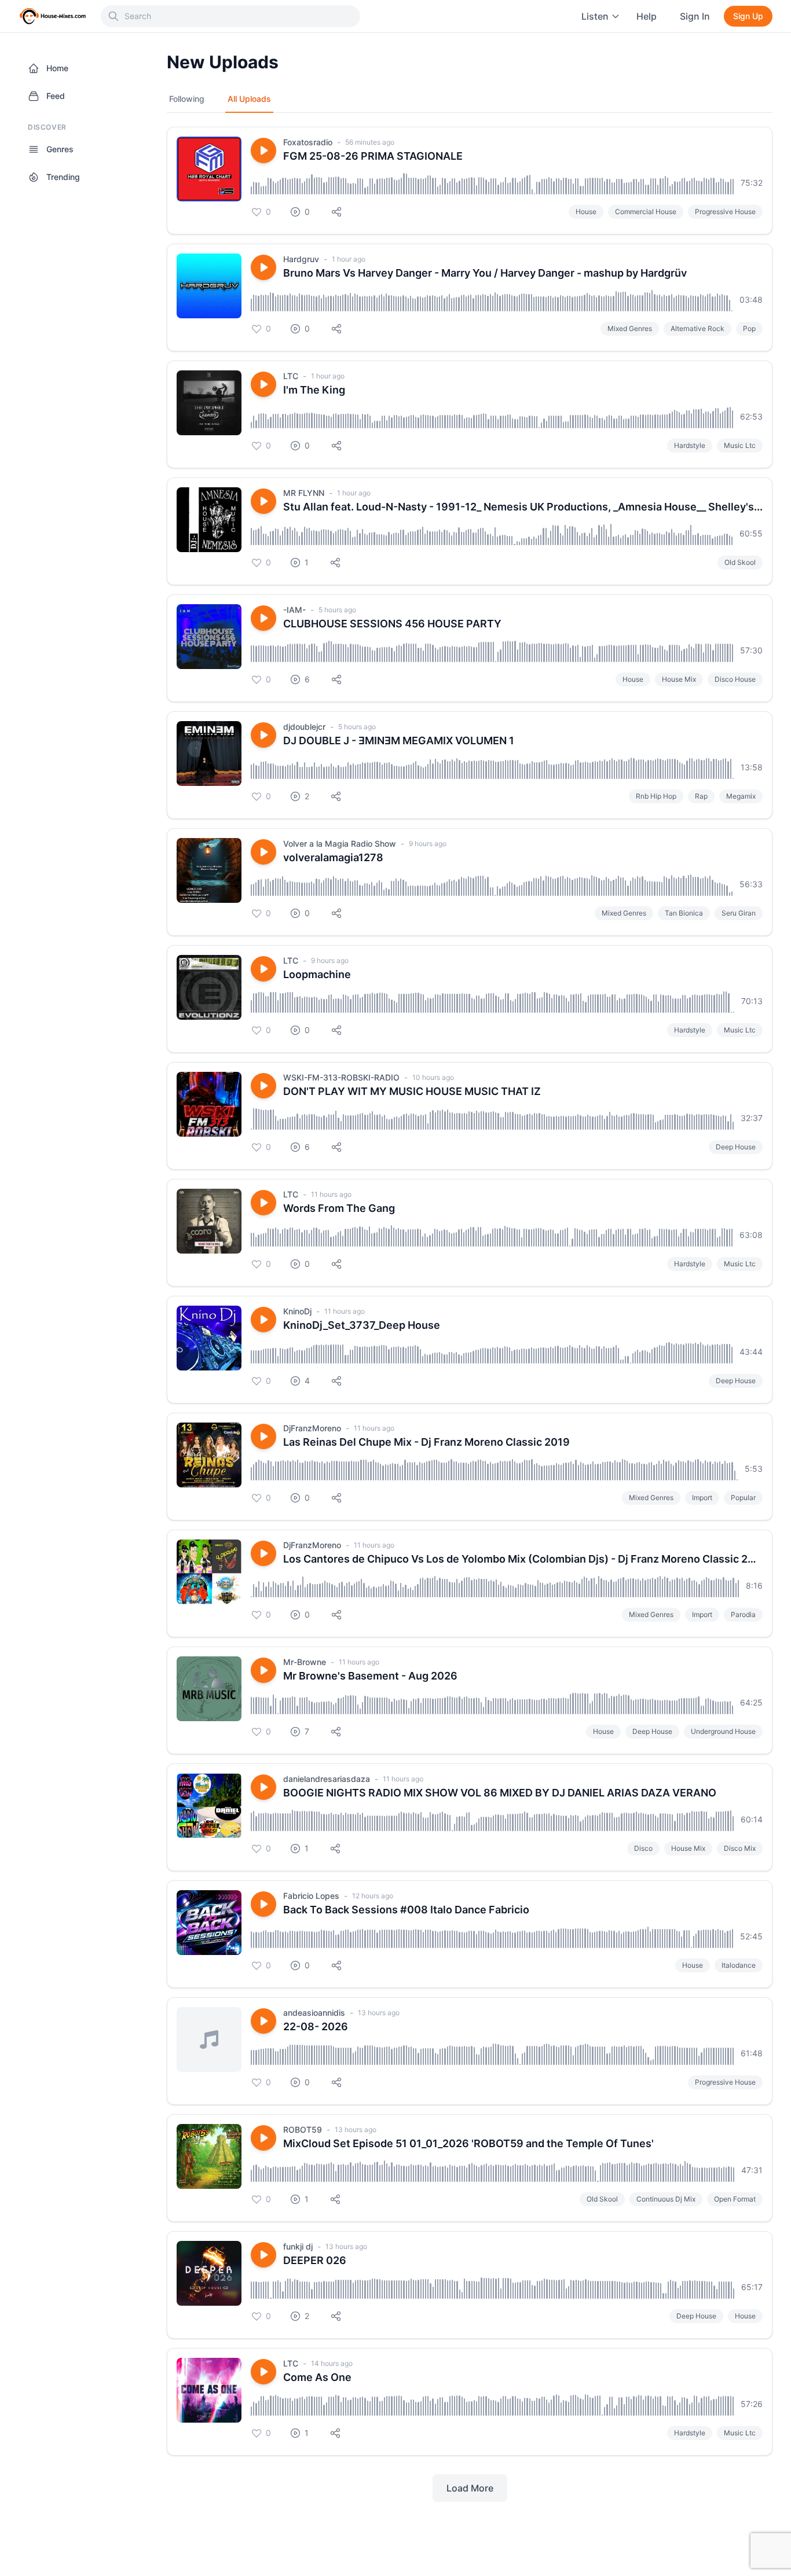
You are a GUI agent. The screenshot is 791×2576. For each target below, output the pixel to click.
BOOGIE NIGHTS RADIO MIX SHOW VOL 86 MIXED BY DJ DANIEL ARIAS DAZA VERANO (500, 1793)
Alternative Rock (697, 328)
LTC (291, 376)
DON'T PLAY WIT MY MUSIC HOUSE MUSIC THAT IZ (412, 1091)
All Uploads (249, 99)
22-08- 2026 (316, 2026)
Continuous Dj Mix (666, 2199)
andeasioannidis (314, 2013)
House (586, 212)
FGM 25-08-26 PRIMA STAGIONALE (373, 156)
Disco (643, 1848)
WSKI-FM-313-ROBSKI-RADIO (341, 1077)
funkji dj (298, 2246)
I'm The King (314, 390)
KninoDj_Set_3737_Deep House (362, 1325)
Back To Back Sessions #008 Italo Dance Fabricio (406, 1910)
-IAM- (294, 610)
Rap (701, 796)
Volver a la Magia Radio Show (340, 844)
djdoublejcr (304, 727)
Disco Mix (740, 1848)
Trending (63, 177)
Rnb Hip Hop (656, 796)
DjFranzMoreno (312, 1428)
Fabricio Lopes (311, 1896)
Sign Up (748, 16)
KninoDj (297, 1311)
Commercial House (646, 212)
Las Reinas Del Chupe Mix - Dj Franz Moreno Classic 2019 (426, 1442)
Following (187, 99)
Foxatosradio (308, 142)
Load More (470, 2488)
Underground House (723, 1731)
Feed (56, 96)
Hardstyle (690, 445)
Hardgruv (301, 259)
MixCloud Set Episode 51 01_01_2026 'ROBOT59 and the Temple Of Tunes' (468, 2143)
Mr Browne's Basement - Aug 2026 (370, 1676)
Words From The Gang (339, 1208)
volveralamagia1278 (333, 857)
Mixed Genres (630, 328)
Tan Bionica (684, 913)
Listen (595, 16)
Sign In (695, 16)
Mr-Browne (305, 1662)
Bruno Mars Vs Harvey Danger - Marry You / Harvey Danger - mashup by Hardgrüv (485, 273)
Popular (743, 1498)
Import (702, 1498)
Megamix (741, 796)
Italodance (739, 1965)
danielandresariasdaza (327, 1779)
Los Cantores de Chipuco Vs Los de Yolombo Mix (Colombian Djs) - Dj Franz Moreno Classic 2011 (523, 1559)
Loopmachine (317, 974)
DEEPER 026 (315, 2260)
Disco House (735, 679)
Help (647, 16)
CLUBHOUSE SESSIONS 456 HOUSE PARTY (392, 624)
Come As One (317, 2377)
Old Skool (740, 562)
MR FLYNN (304, 493)
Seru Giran (739, 913)
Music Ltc (740, 445)
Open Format (735, 2199)
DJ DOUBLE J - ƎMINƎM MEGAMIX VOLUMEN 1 (399, 741)
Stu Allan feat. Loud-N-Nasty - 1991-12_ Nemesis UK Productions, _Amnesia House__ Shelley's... (523, 507)
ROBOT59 (303, 2129)
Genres (60, 149)
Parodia (743, 1614)
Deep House (736, 1147)
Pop (749, 328)
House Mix (679, 679)
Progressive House (725, 212)
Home (57, 68)
